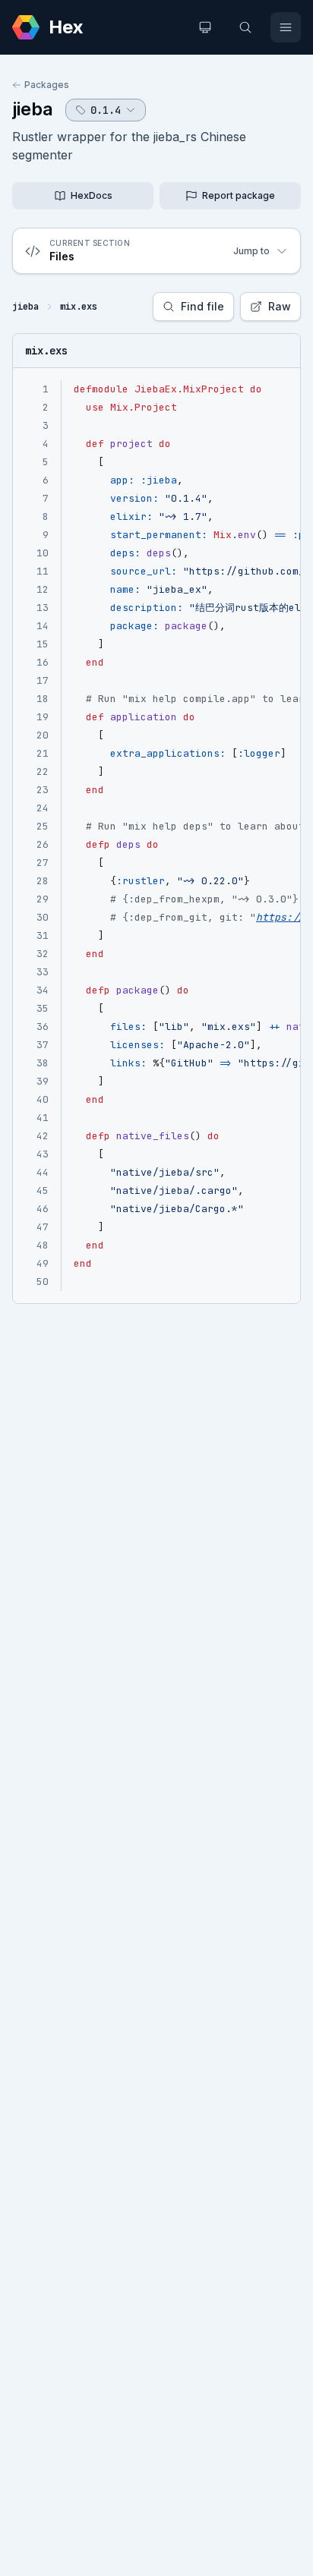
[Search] (245, 27)
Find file (202, 306)
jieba (33, 109)
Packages (47, 85)
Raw (280, 306)
